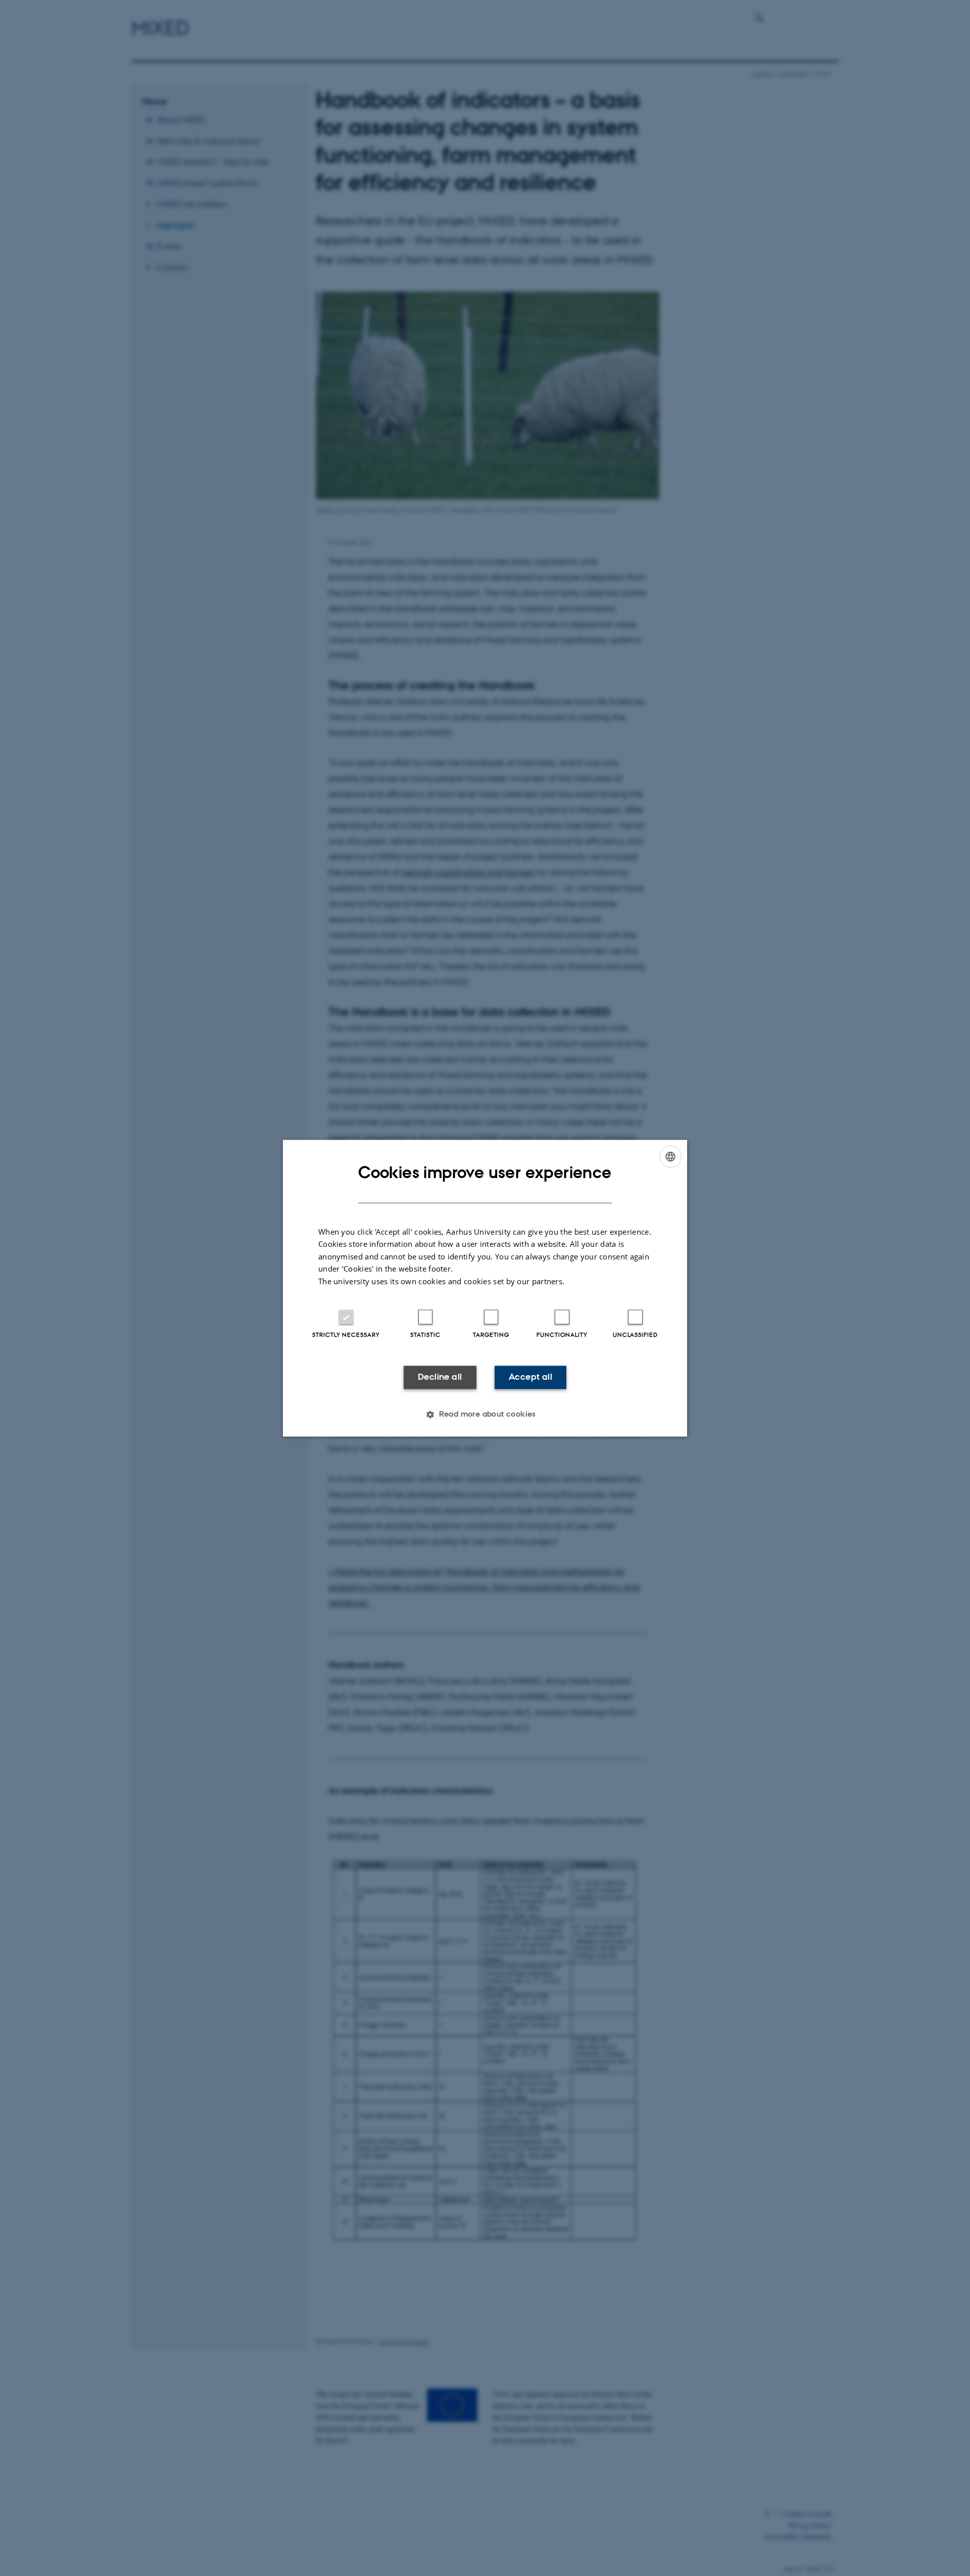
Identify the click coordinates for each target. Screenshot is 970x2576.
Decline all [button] (440, 1377)
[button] (485, 1414)
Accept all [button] (530, 1377)
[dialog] (485, 1288)
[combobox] (670, 1156)
